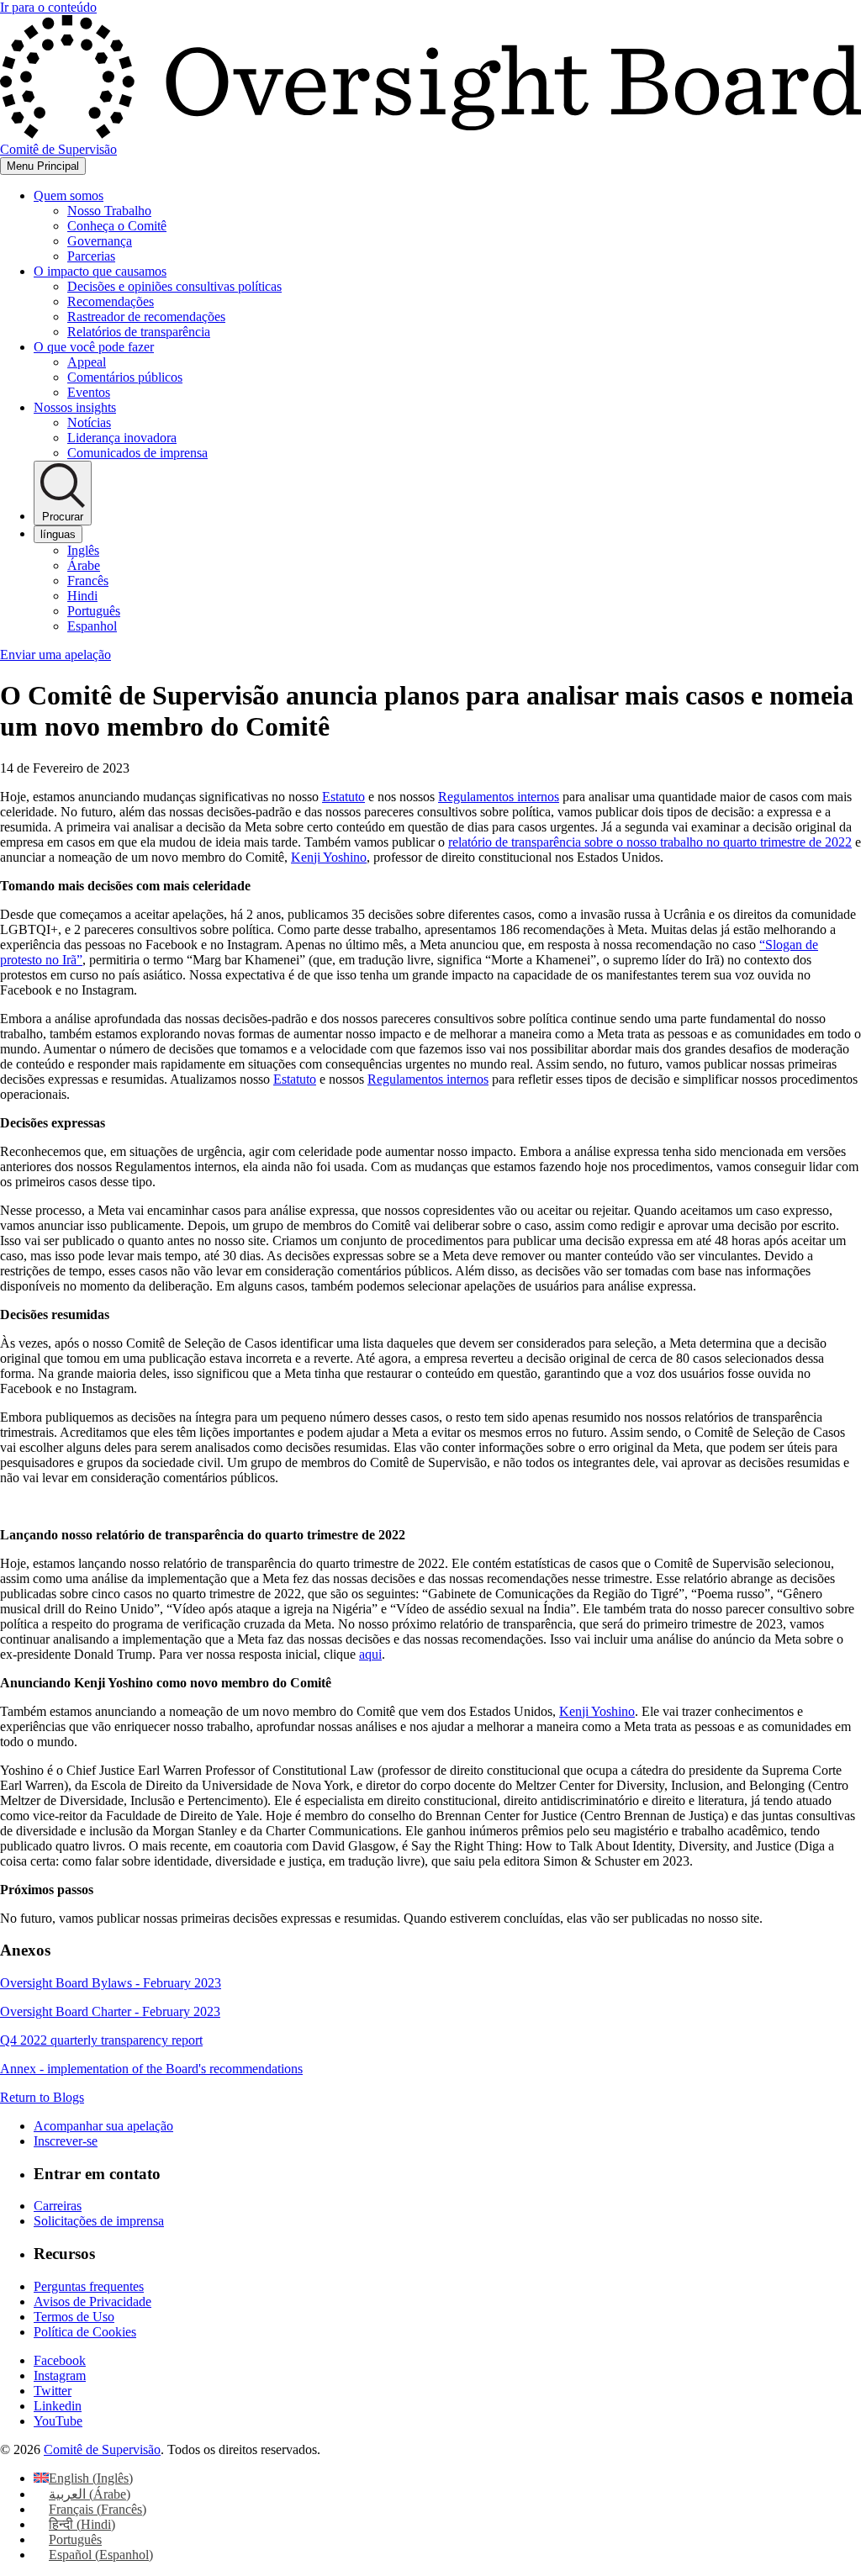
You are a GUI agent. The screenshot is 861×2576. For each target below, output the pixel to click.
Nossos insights (75, 407)
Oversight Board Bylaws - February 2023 (111, 1983)
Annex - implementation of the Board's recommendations (151, 2069)
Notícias (89, 422)
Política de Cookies (85, 2332)
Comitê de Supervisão (102, 2449)
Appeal (87, 362)
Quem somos (69, 195)
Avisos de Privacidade (92, 2302)
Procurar (63, 517)
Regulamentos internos (499, 797)
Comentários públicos (125, 377)
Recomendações (111, 301)
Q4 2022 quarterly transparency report (101, 2040)
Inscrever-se (66, 2141)
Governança (100, 241)
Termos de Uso (74, 2317)
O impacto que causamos (100, 271)
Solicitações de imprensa (99, 2221)
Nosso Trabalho (109, 211)
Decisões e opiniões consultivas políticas (174, 286)
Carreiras (58, 2206)
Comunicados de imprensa (137, 453)
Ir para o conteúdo (48, 7)
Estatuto (343, 797)
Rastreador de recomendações (146, 317)
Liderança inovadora (122, 438)
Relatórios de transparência (139, 332)
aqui (370, 1654)
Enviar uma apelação (55, 655)
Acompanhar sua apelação (103, 2126)
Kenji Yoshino (329, 857)
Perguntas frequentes (89, 2286)
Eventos (89, 392)
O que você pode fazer (94, 347)
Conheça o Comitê (117, 226)
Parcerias (91, 256)
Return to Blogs (42, 2097)
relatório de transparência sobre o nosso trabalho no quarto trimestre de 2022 (650, 842)
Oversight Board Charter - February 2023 (110, 2011)
